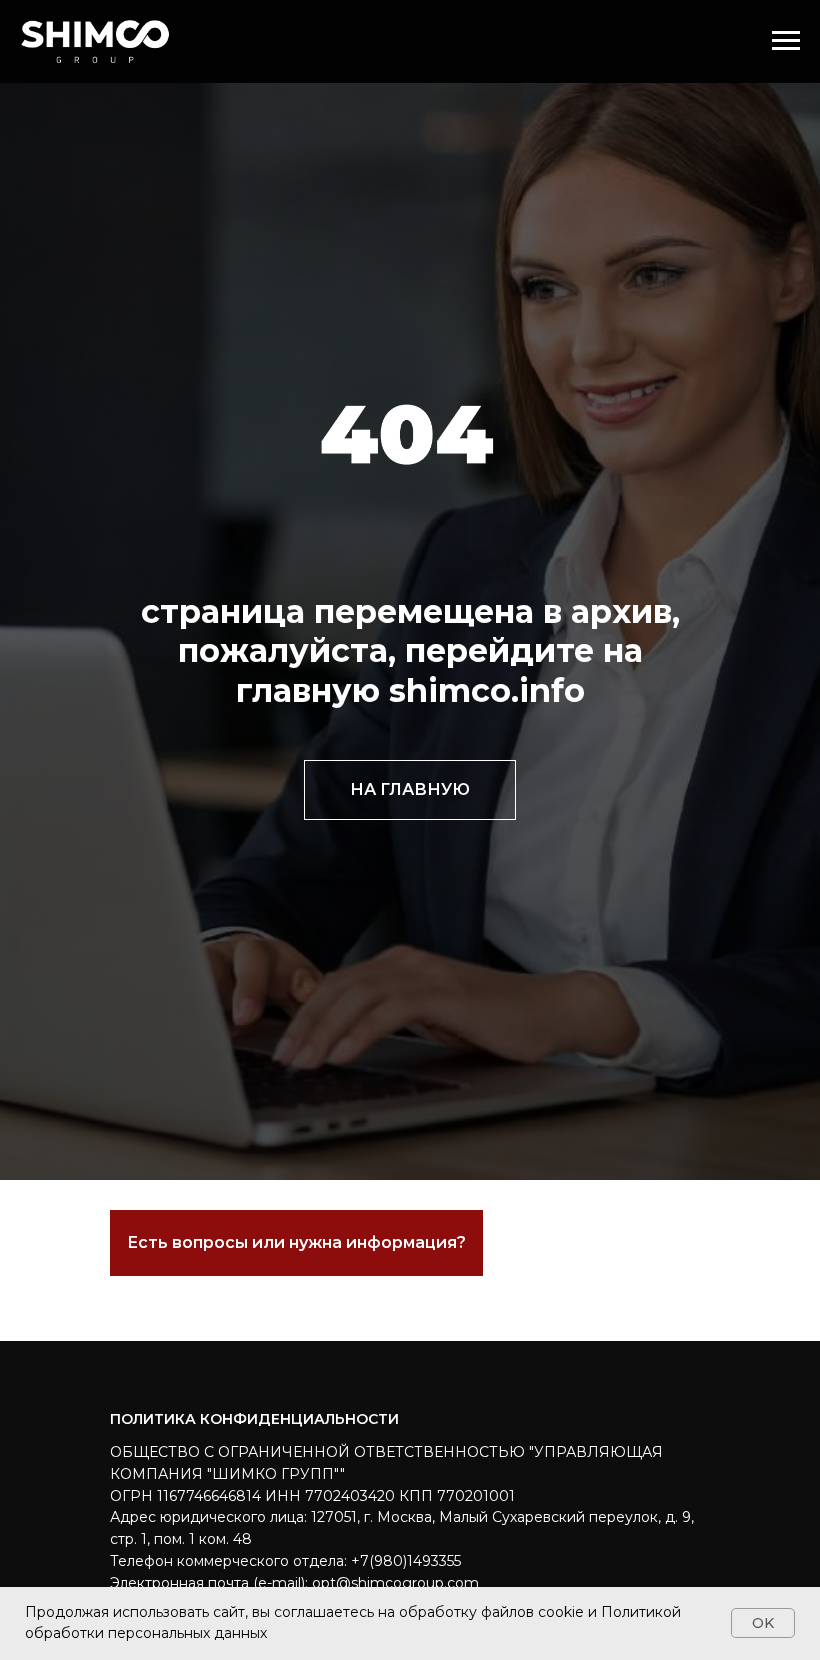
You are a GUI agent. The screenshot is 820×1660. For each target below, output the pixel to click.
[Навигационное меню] (786, 41)
